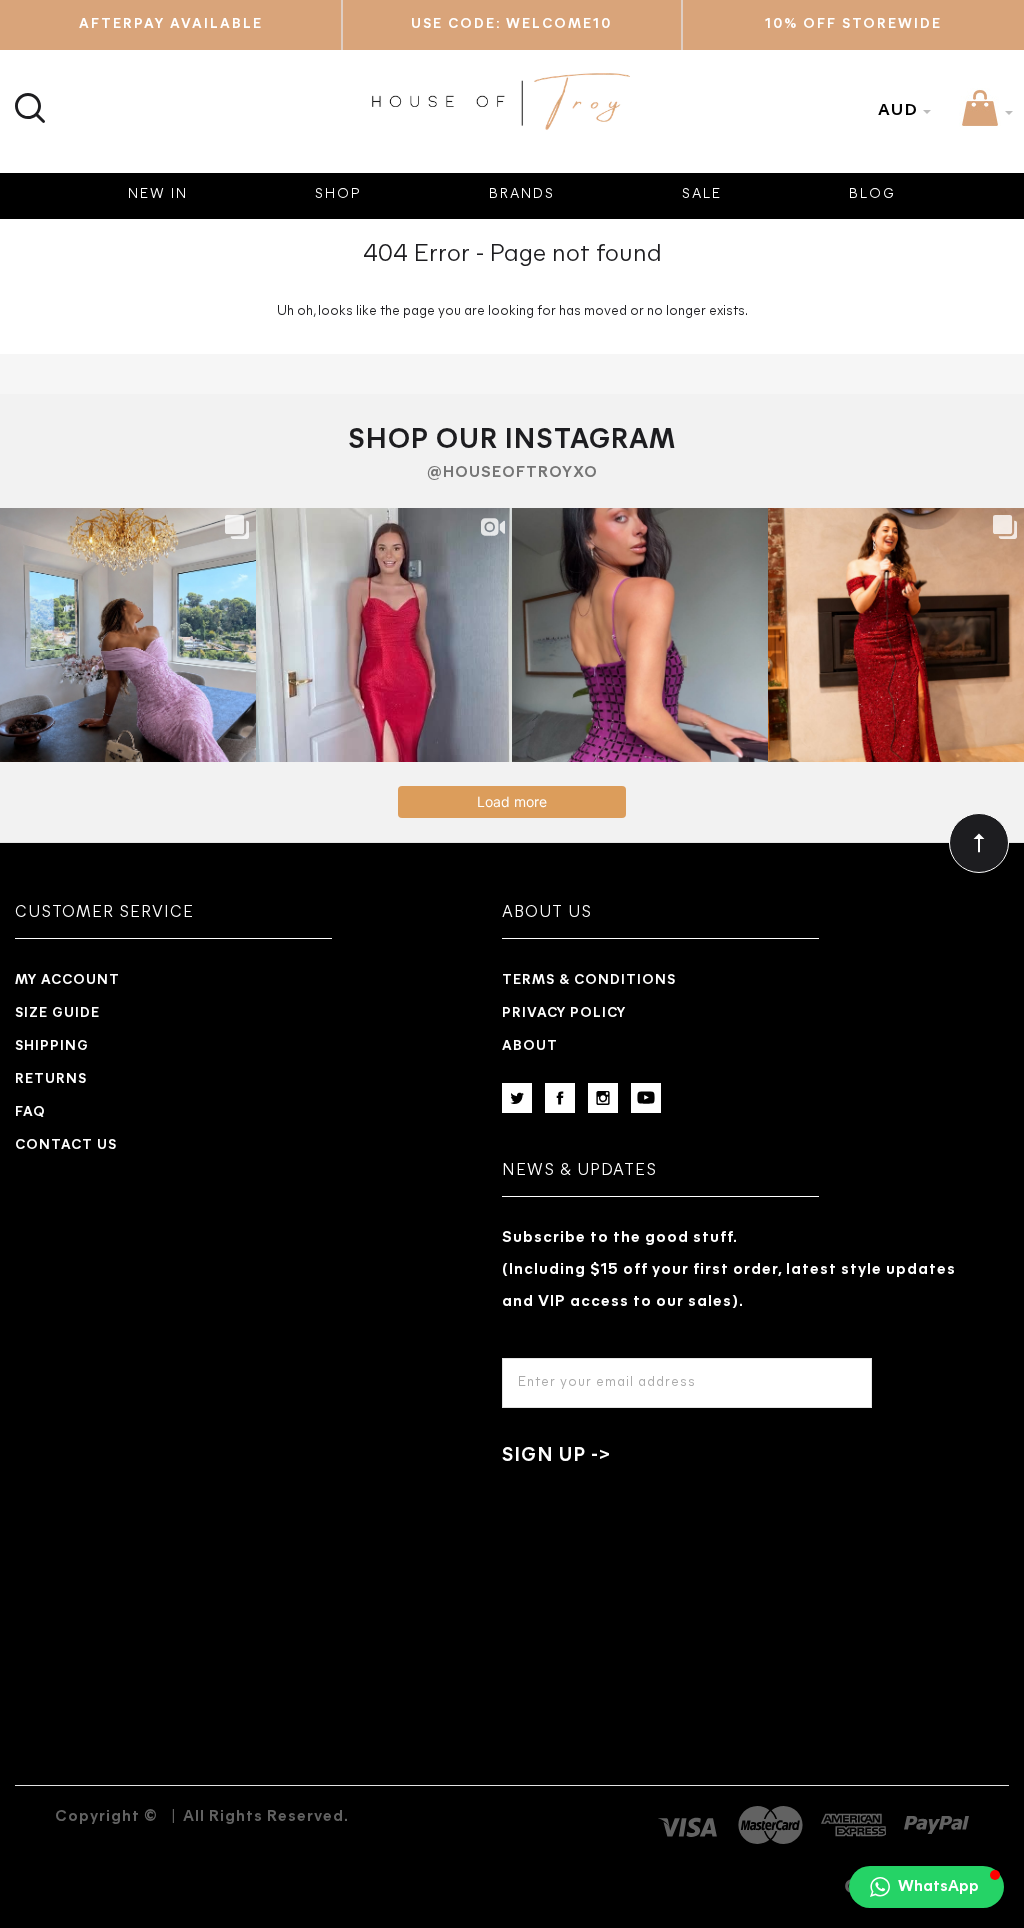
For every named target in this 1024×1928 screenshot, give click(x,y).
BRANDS (522, 194)
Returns (51, 1079)
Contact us (66, 1145)
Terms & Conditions (589, 980)
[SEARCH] (27, 96)
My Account (67, 980)
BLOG (872, 194)
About (530, 1046)
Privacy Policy (564, 1013)
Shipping (52, 1046)
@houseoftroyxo (512, 473)
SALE (702, 194)
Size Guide (57, 1013)
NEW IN (158, 194)
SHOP (338, 194)
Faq (30, 1112)
